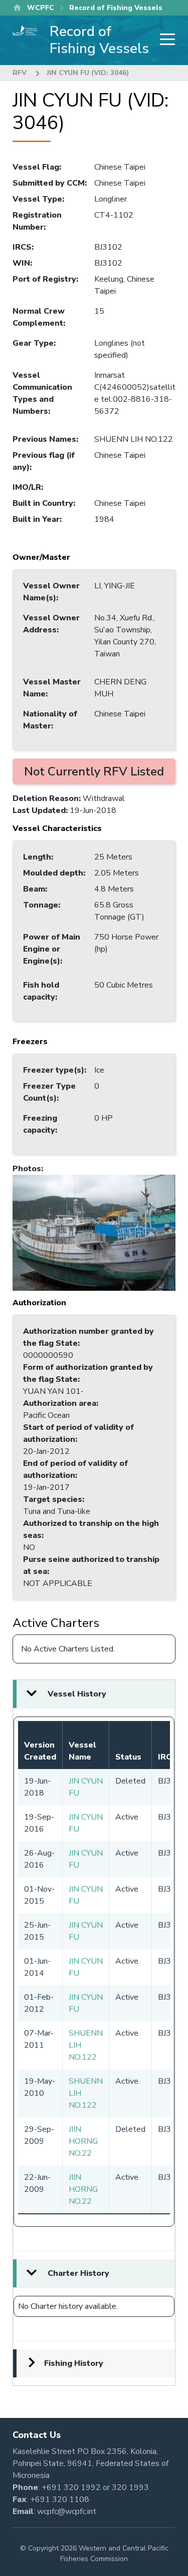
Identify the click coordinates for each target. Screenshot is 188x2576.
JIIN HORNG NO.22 (83, 2141)
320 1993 (130, 2487)
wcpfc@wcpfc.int (67, 2511)
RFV (20, 73)
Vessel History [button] (77, 1694)
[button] (94, 1232)
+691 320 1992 (71, 2487)
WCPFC (41, 8)
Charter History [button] (78, 2273)
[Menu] (164, 40)
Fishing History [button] (74, 2363)
